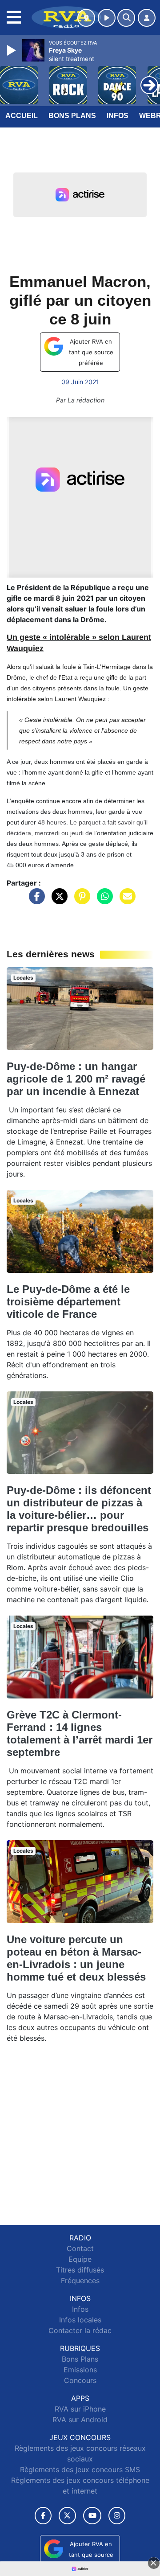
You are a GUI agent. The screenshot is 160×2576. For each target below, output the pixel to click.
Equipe (80, 2259)
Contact (80, 2248)
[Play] (12, 50)
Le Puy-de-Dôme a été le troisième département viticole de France (68, 1302)
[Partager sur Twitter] (57, 900)
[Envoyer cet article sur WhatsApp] (103, 900)
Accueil (22, 116)
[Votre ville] (86, 18)
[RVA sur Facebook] (43, 2516)
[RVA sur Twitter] (67, 2516)
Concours (80, 2380)
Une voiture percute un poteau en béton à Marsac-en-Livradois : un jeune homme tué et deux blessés (76, 1958)
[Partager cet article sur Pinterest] (80, 900)
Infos (118, 116)
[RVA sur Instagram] (117, 2516)
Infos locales (80, 2320)
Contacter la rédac (80, 2330)
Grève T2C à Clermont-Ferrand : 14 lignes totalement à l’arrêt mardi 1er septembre (80, 1733)
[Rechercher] (126, 18)
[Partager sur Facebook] (35, 900)
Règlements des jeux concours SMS (80, 2469)
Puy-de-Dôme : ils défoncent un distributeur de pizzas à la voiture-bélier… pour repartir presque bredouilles (79, 1509)
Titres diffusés (80, 2270)
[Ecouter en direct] (107, 18)
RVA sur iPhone (80, 2409)
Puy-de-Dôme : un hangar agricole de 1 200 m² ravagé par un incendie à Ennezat (76, 1079)
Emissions (80, 2370)
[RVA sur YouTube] (92, 2516)
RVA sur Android (80, 2420)
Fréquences (80, 2281)
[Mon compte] (147, 18)
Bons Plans (72, 116)
